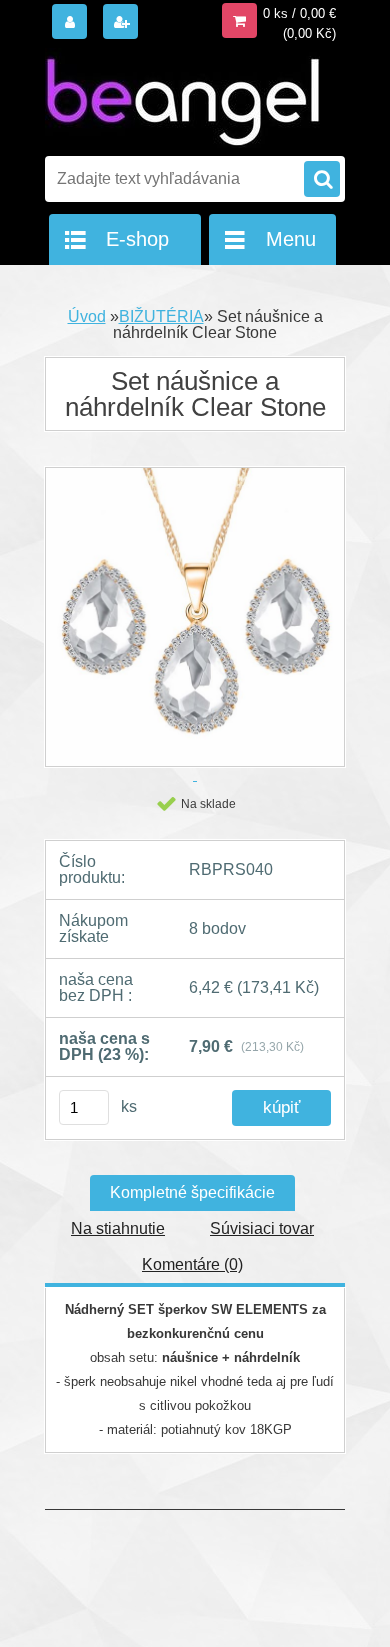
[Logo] (182, 98)
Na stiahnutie (118, 1228)
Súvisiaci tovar (262, 1228)
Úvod (87, 316)
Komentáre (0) (192, 1264)
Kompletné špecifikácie (192, 1192)
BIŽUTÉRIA (161, 316)
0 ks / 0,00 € (299, 13)
